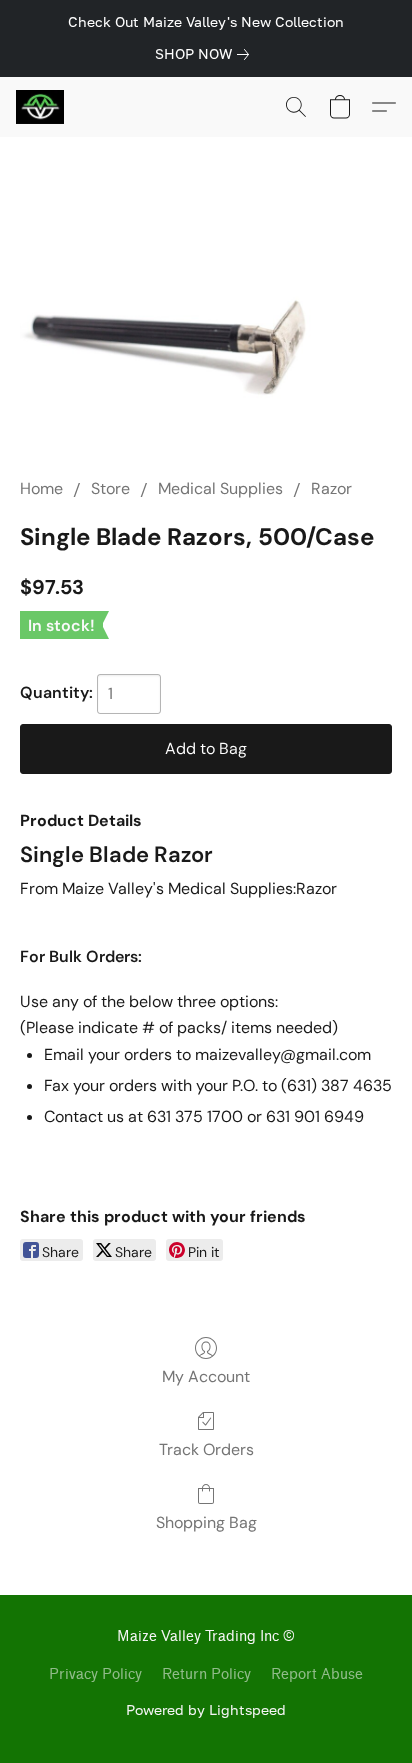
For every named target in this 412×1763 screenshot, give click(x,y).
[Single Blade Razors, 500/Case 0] (206, 321)
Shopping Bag (206, 1522)
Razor (331, 488)
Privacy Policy (95, 1674)
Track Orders (206, 1449)
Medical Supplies (220, 488)
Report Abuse (317, 1674)
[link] (206, 54)
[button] (41, 107)
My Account (206, 1376)
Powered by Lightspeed (206, 1709)
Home (41, 488)
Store (110, 488)
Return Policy (206, 1674)
